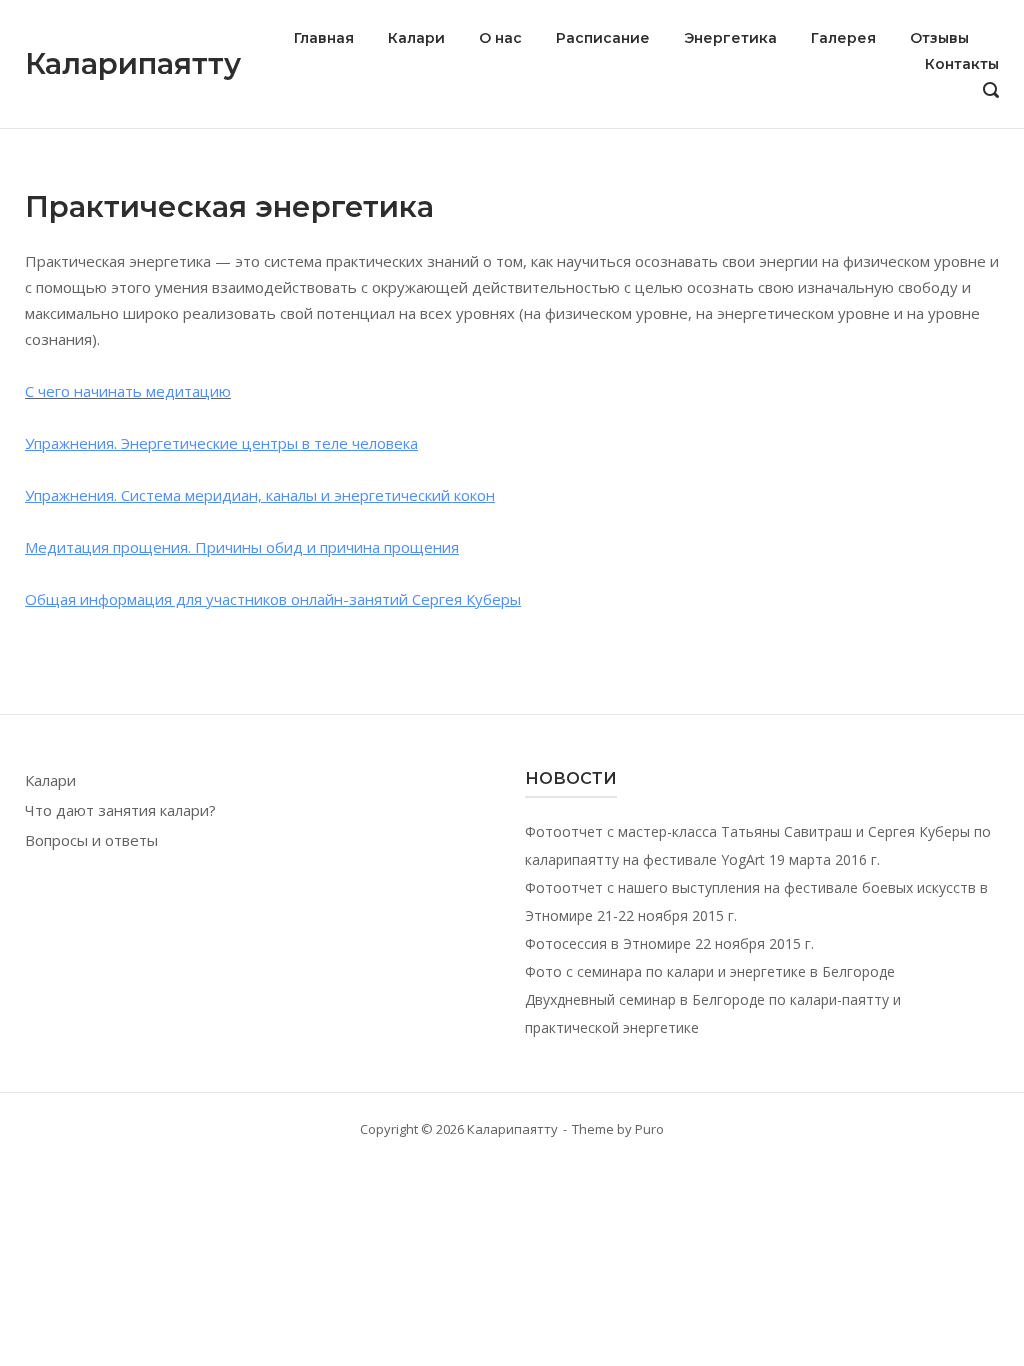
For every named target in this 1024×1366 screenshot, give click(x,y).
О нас (500, 38)
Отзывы (939, 38)
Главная (324, 38)
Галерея (843, 38)
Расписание (603, 38)
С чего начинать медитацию (128, 391)
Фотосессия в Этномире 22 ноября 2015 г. (669, 943)
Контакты (962, 64)
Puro (649, 1129)
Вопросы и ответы (91, 840)
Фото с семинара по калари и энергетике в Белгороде (710, 971)
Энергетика (730, 38)
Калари (416, 38)
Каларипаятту (133, 63)
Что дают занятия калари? (120, 810)
